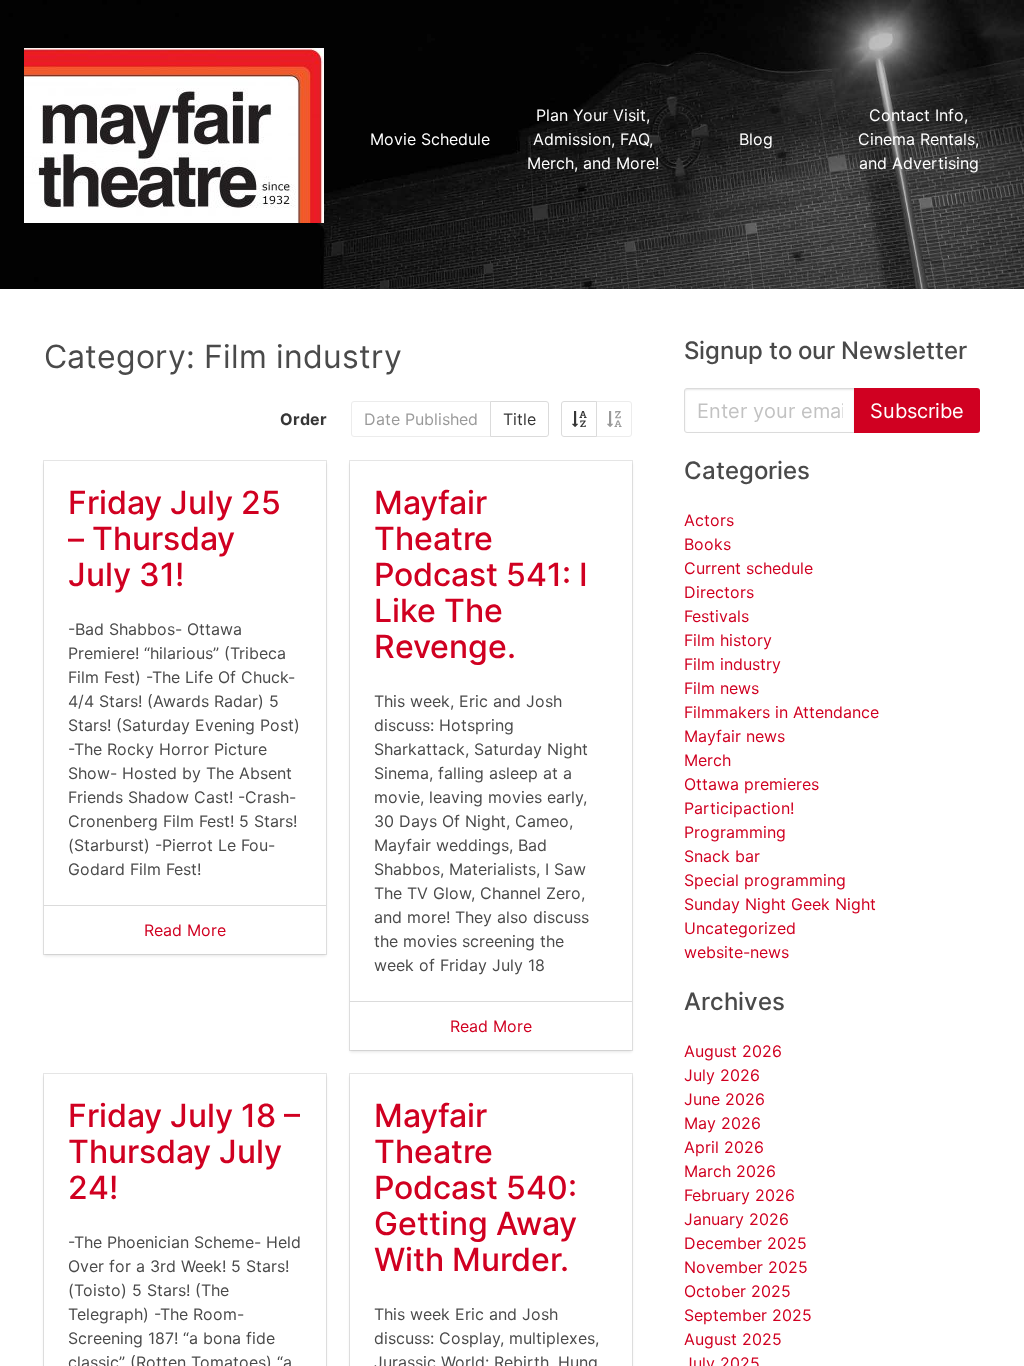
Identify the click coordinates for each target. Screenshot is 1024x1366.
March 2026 (730, 1171)
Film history (728, 640)
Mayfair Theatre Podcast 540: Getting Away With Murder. (475, 1187)
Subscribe (917, 411)
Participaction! (739, 808)
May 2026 (722, 1123)
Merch (707, 760)
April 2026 (724, 1147)
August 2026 (733, 1051)
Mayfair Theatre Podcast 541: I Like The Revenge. (481, 574)
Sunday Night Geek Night (780, 904)
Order (303, 419)
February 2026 (739, 1195)
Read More (185, 930)
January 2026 (736, 1219)
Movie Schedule (430, 139)
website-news (736, 952)
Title (519, 419)
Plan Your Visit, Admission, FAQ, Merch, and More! (593, 139)
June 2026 (724, 1099)
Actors (709, 520)
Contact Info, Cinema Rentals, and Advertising (918, 139)
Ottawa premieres (751, 784)
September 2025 (748, 1315)
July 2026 (722, 1075)
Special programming (765, 880)
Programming (735, 832)
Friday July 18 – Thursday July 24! (184, 1151)
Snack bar (722, 856)
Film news (721, 688)
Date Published (421, 419)
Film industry (732, 664)
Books (707, 544)
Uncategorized (740, 928)
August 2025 (733, 1339)
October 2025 (737, 1291)
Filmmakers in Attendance (781, 712)
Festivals (716, 616)
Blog (756, 139)
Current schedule (748, 568)
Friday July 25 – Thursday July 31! (174, 538)
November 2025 (746, 1267)
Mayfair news (734, 736)
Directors (719, 592)
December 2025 (745, 1243)
